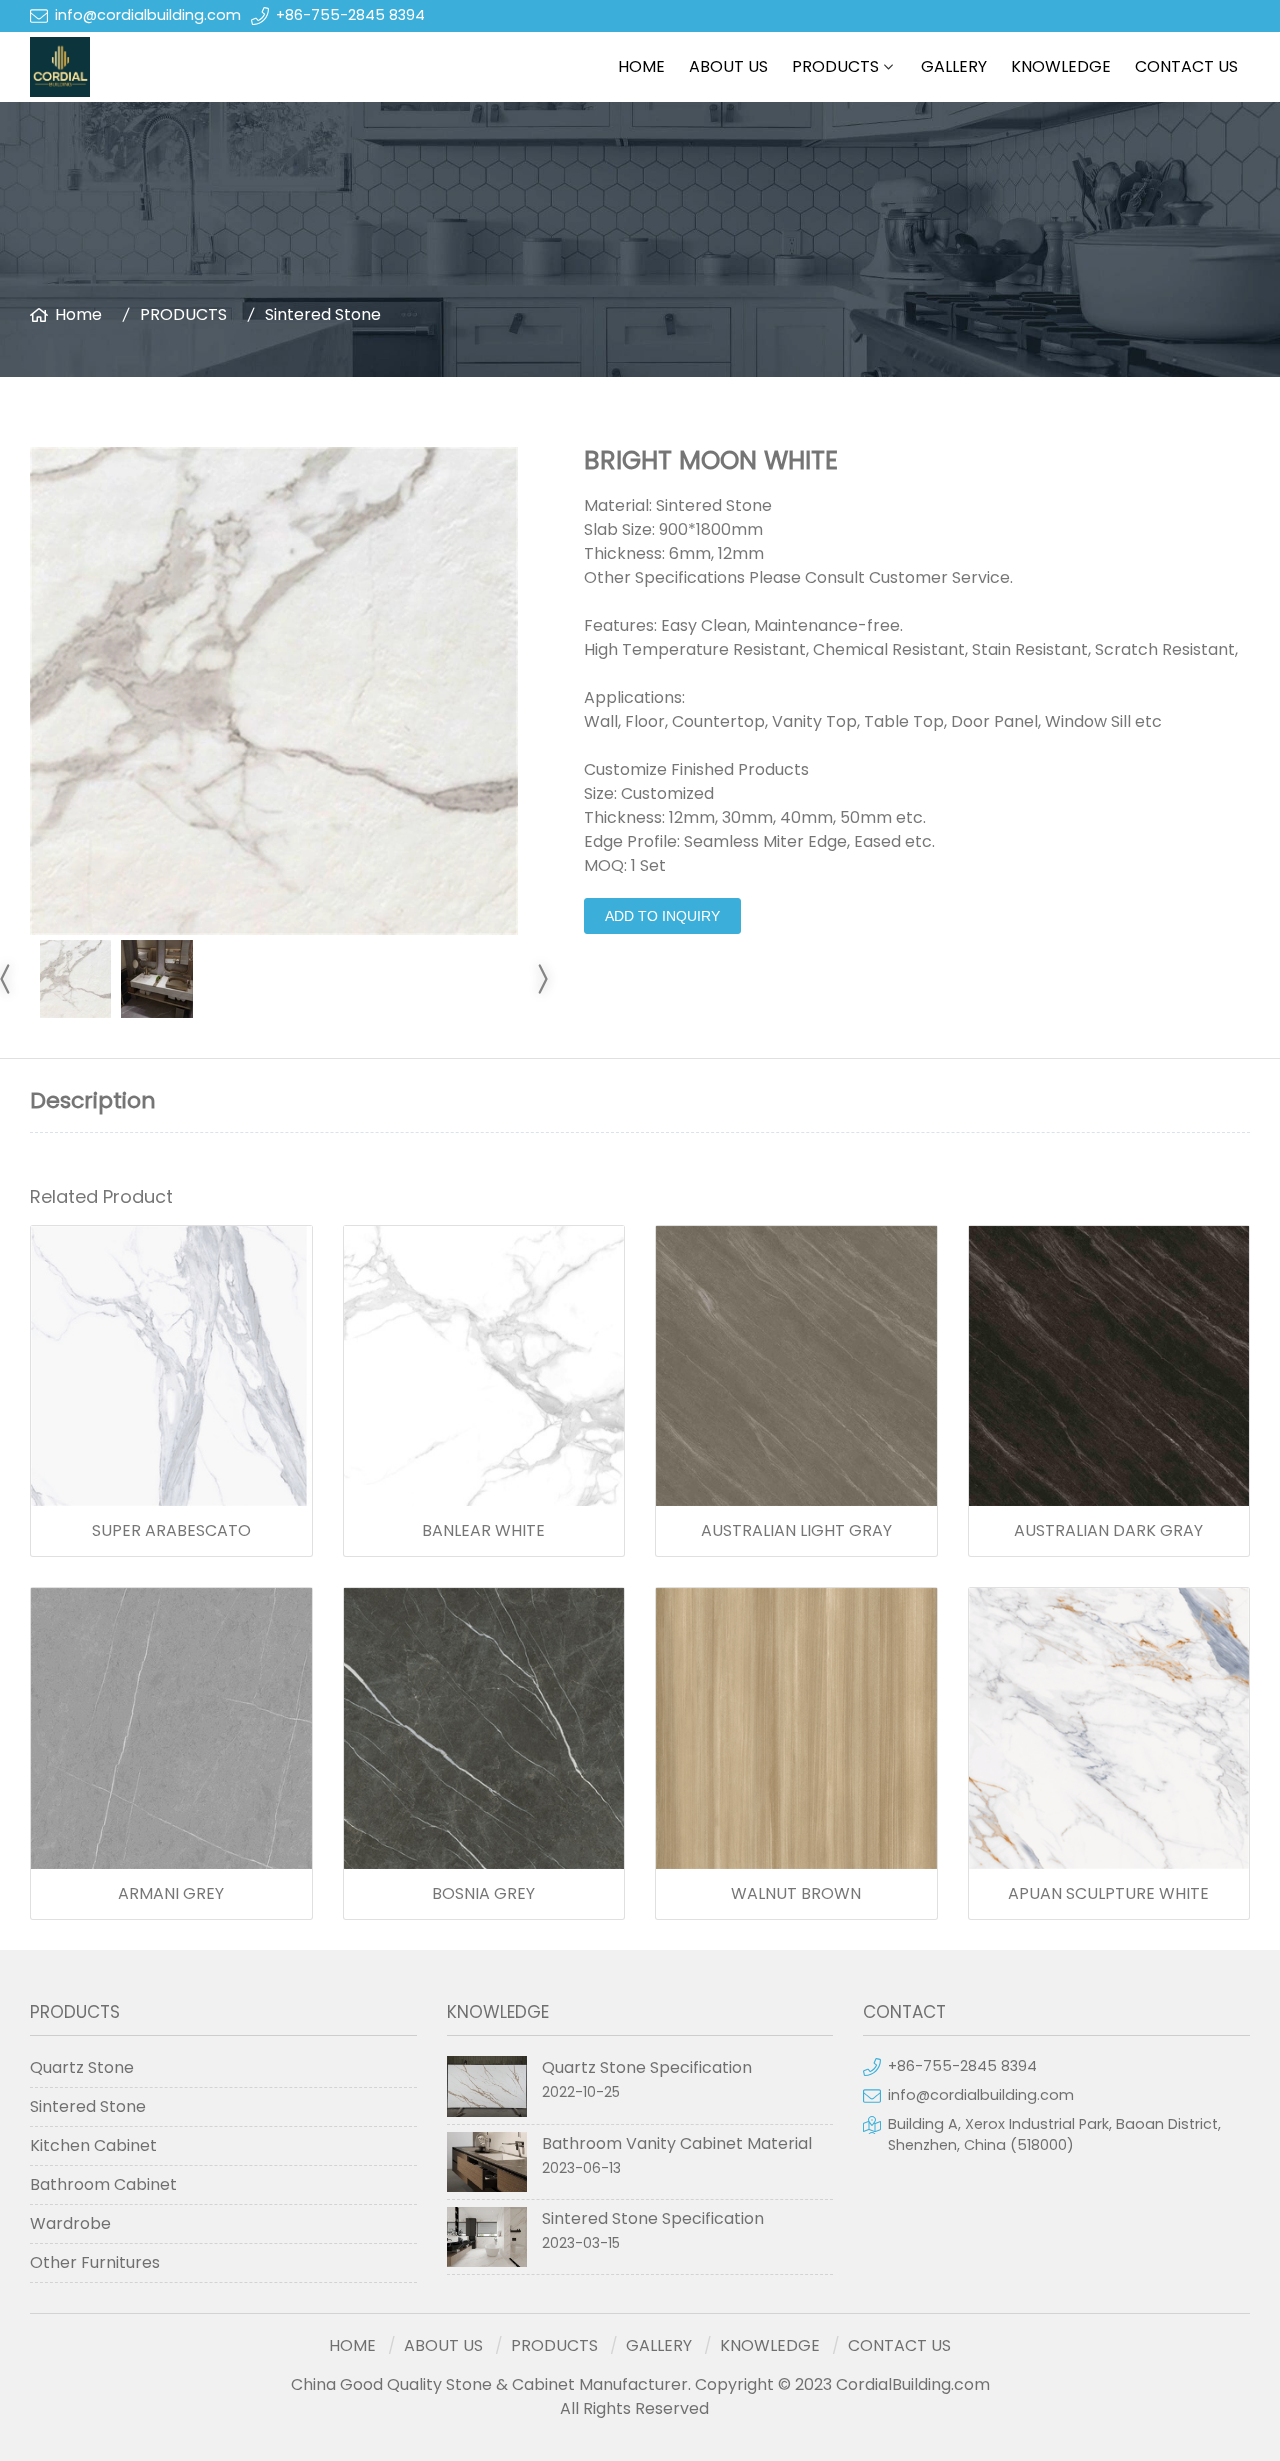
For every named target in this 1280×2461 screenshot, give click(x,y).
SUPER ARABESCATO (171, 1531)
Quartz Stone (82, 2067)
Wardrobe (70, 2223)
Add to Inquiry (662, 916)
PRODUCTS (835, 66)
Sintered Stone (323, 314)
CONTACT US (1186, 66)
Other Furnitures (95, 2262)
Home (78, 314)
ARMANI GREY (171, 1894)
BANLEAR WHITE (483, 1531)
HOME (641, 66)
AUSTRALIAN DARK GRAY (1108, 1531)
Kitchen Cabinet (93, 2145)
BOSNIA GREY (483, 1894)
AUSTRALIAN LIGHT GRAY (796, 1531)
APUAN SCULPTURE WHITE (1108, 1894)
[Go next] (542, 979)
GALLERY (954, 66)
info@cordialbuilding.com (148, 15)
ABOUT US (728, 66)
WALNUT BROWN (796, 1894)
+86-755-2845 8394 (350, 15)
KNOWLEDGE (1061, 66)
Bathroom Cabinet (103, 2184)
